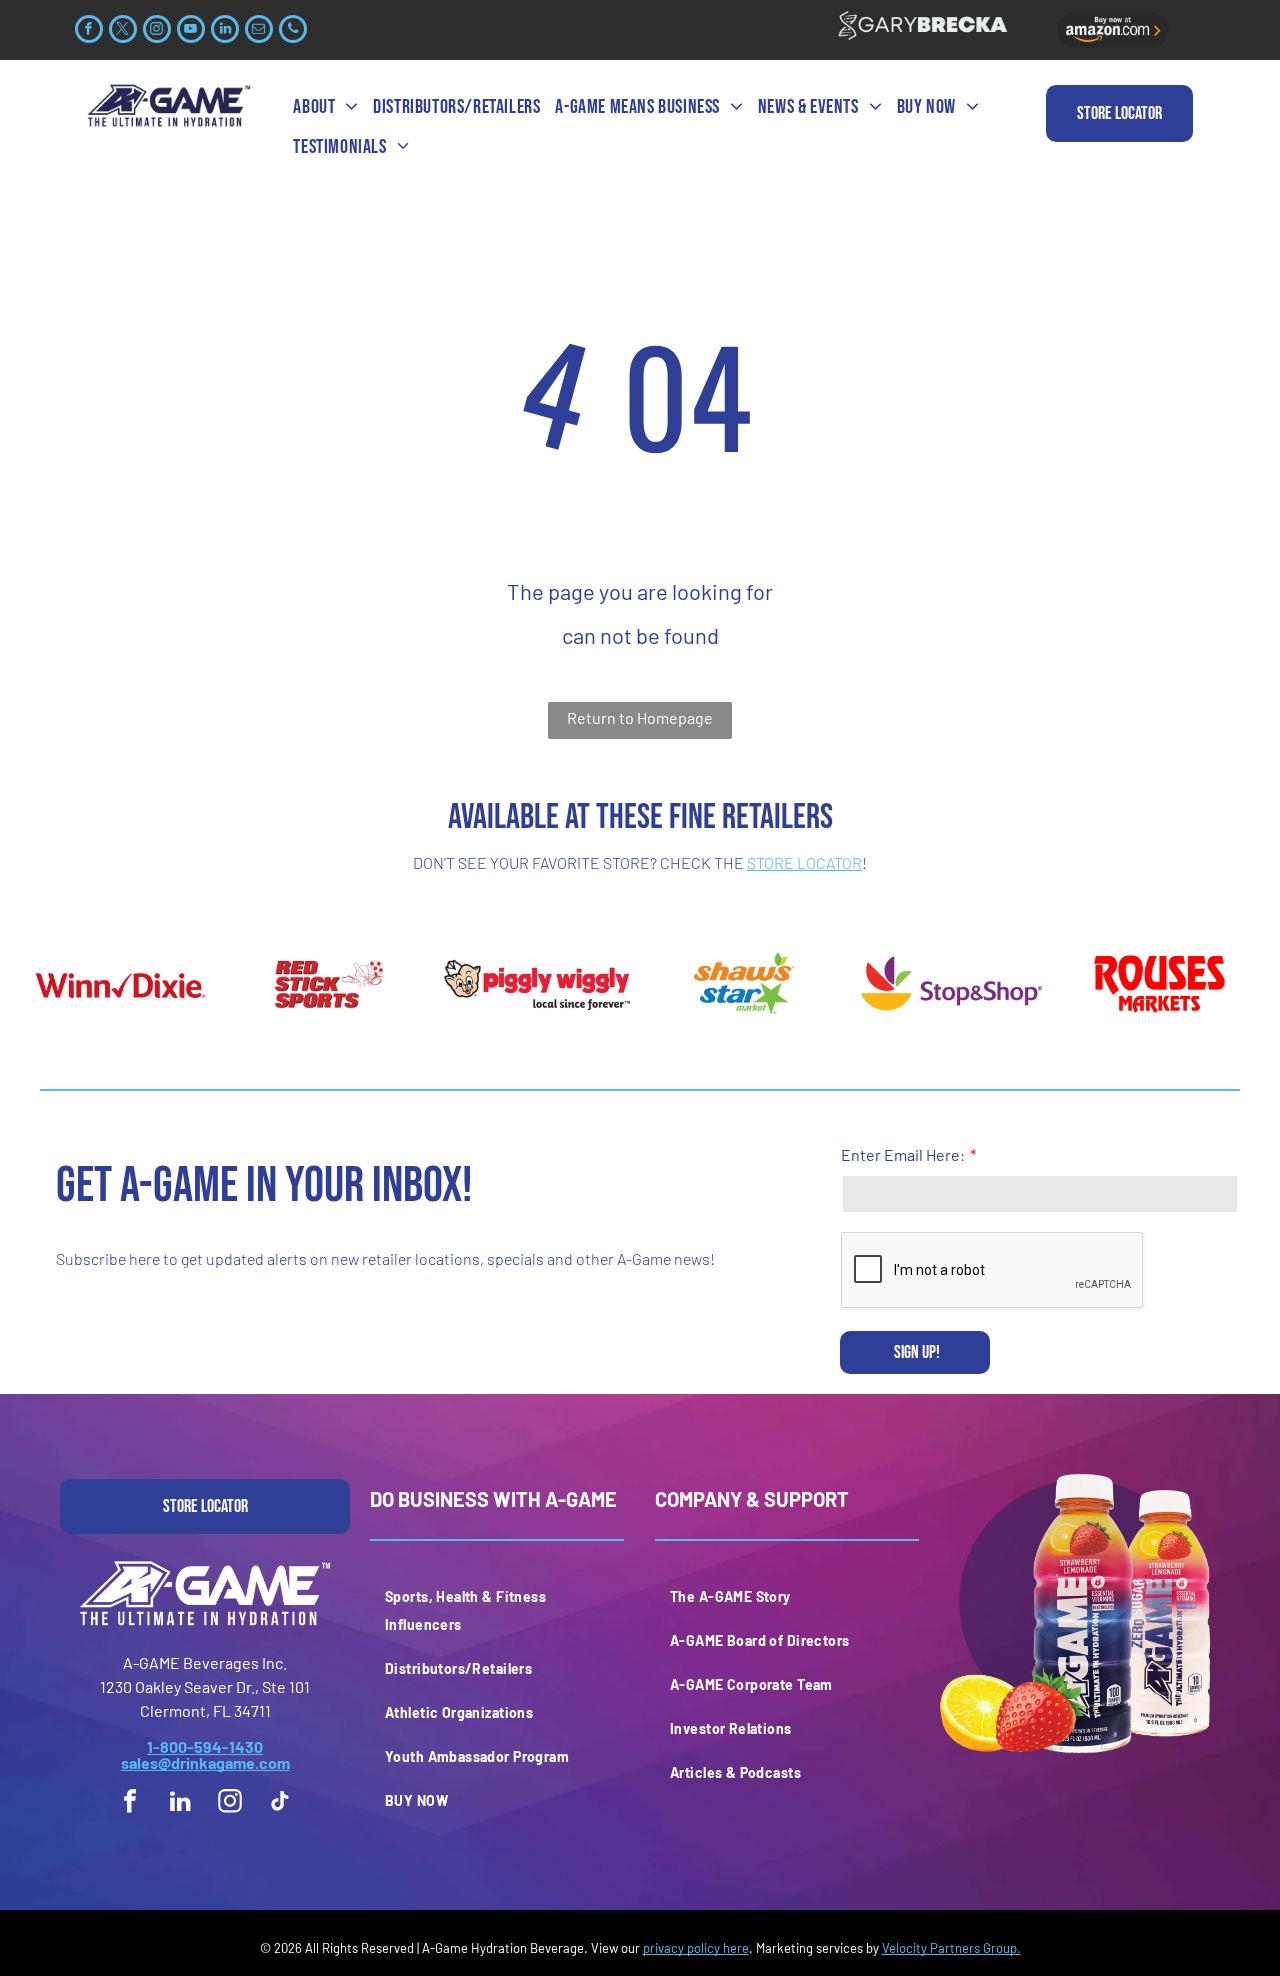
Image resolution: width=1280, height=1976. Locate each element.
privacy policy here (696, 1948)
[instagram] (157, 31)
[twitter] (123, 31)
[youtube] (191, 31)
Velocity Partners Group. (951, 1948)
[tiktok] (280, 1803)
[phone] (293, 31)
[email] (259, 31)
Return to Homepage (640, 717)
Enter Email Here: (903, 1154)
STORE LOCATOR (804, 862)
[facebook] (89, 31)
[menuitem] (328, 107)
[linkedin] (225, 31)
